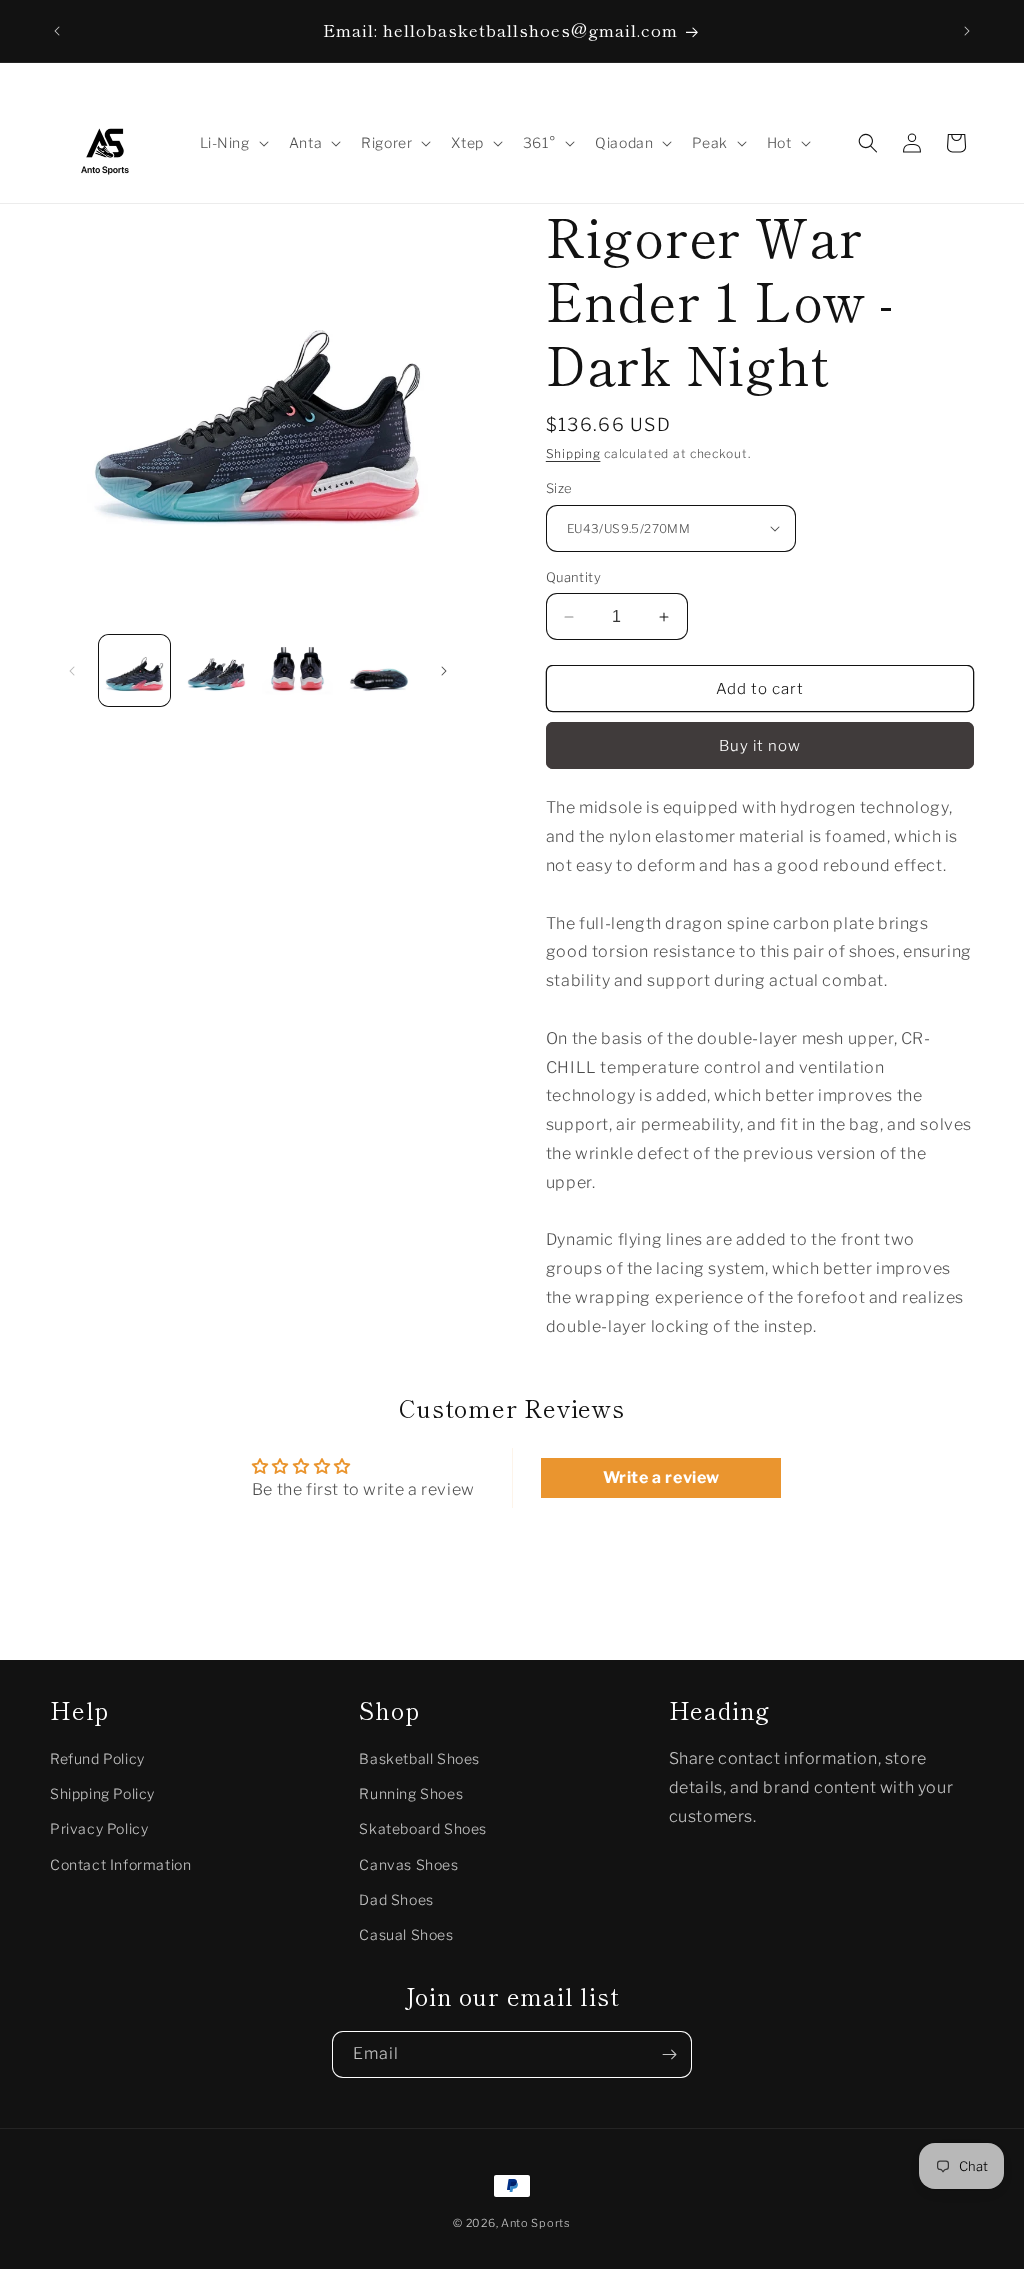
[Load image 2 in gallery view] (215, 670)
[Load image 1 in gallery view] (134, 670)
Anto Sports (536, 2223)
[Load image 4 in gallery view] (378, 670)
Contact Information (120, 1864)
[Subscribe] (669, 2054)
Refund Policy (97, 1758)
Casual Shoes (406, 1934)
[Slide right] (444, 671)
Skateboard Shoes (423, 1828)
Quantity (573, 577)
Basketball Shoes (419, 1758)
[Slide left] (72, 671)
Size (559, 488)
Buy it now (760, 746)
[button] (232, 143)
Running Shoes (411, 1793)
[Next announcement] (967, 31)
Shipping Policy (102, 1793)
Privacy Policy (99, 1828)
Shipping (573, 453)
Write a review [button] (661, 1477)
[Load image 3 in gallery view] (297, 670)
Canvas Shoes (408, 1864)
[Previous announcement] (57, 31)
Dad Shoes (396, 1899)
